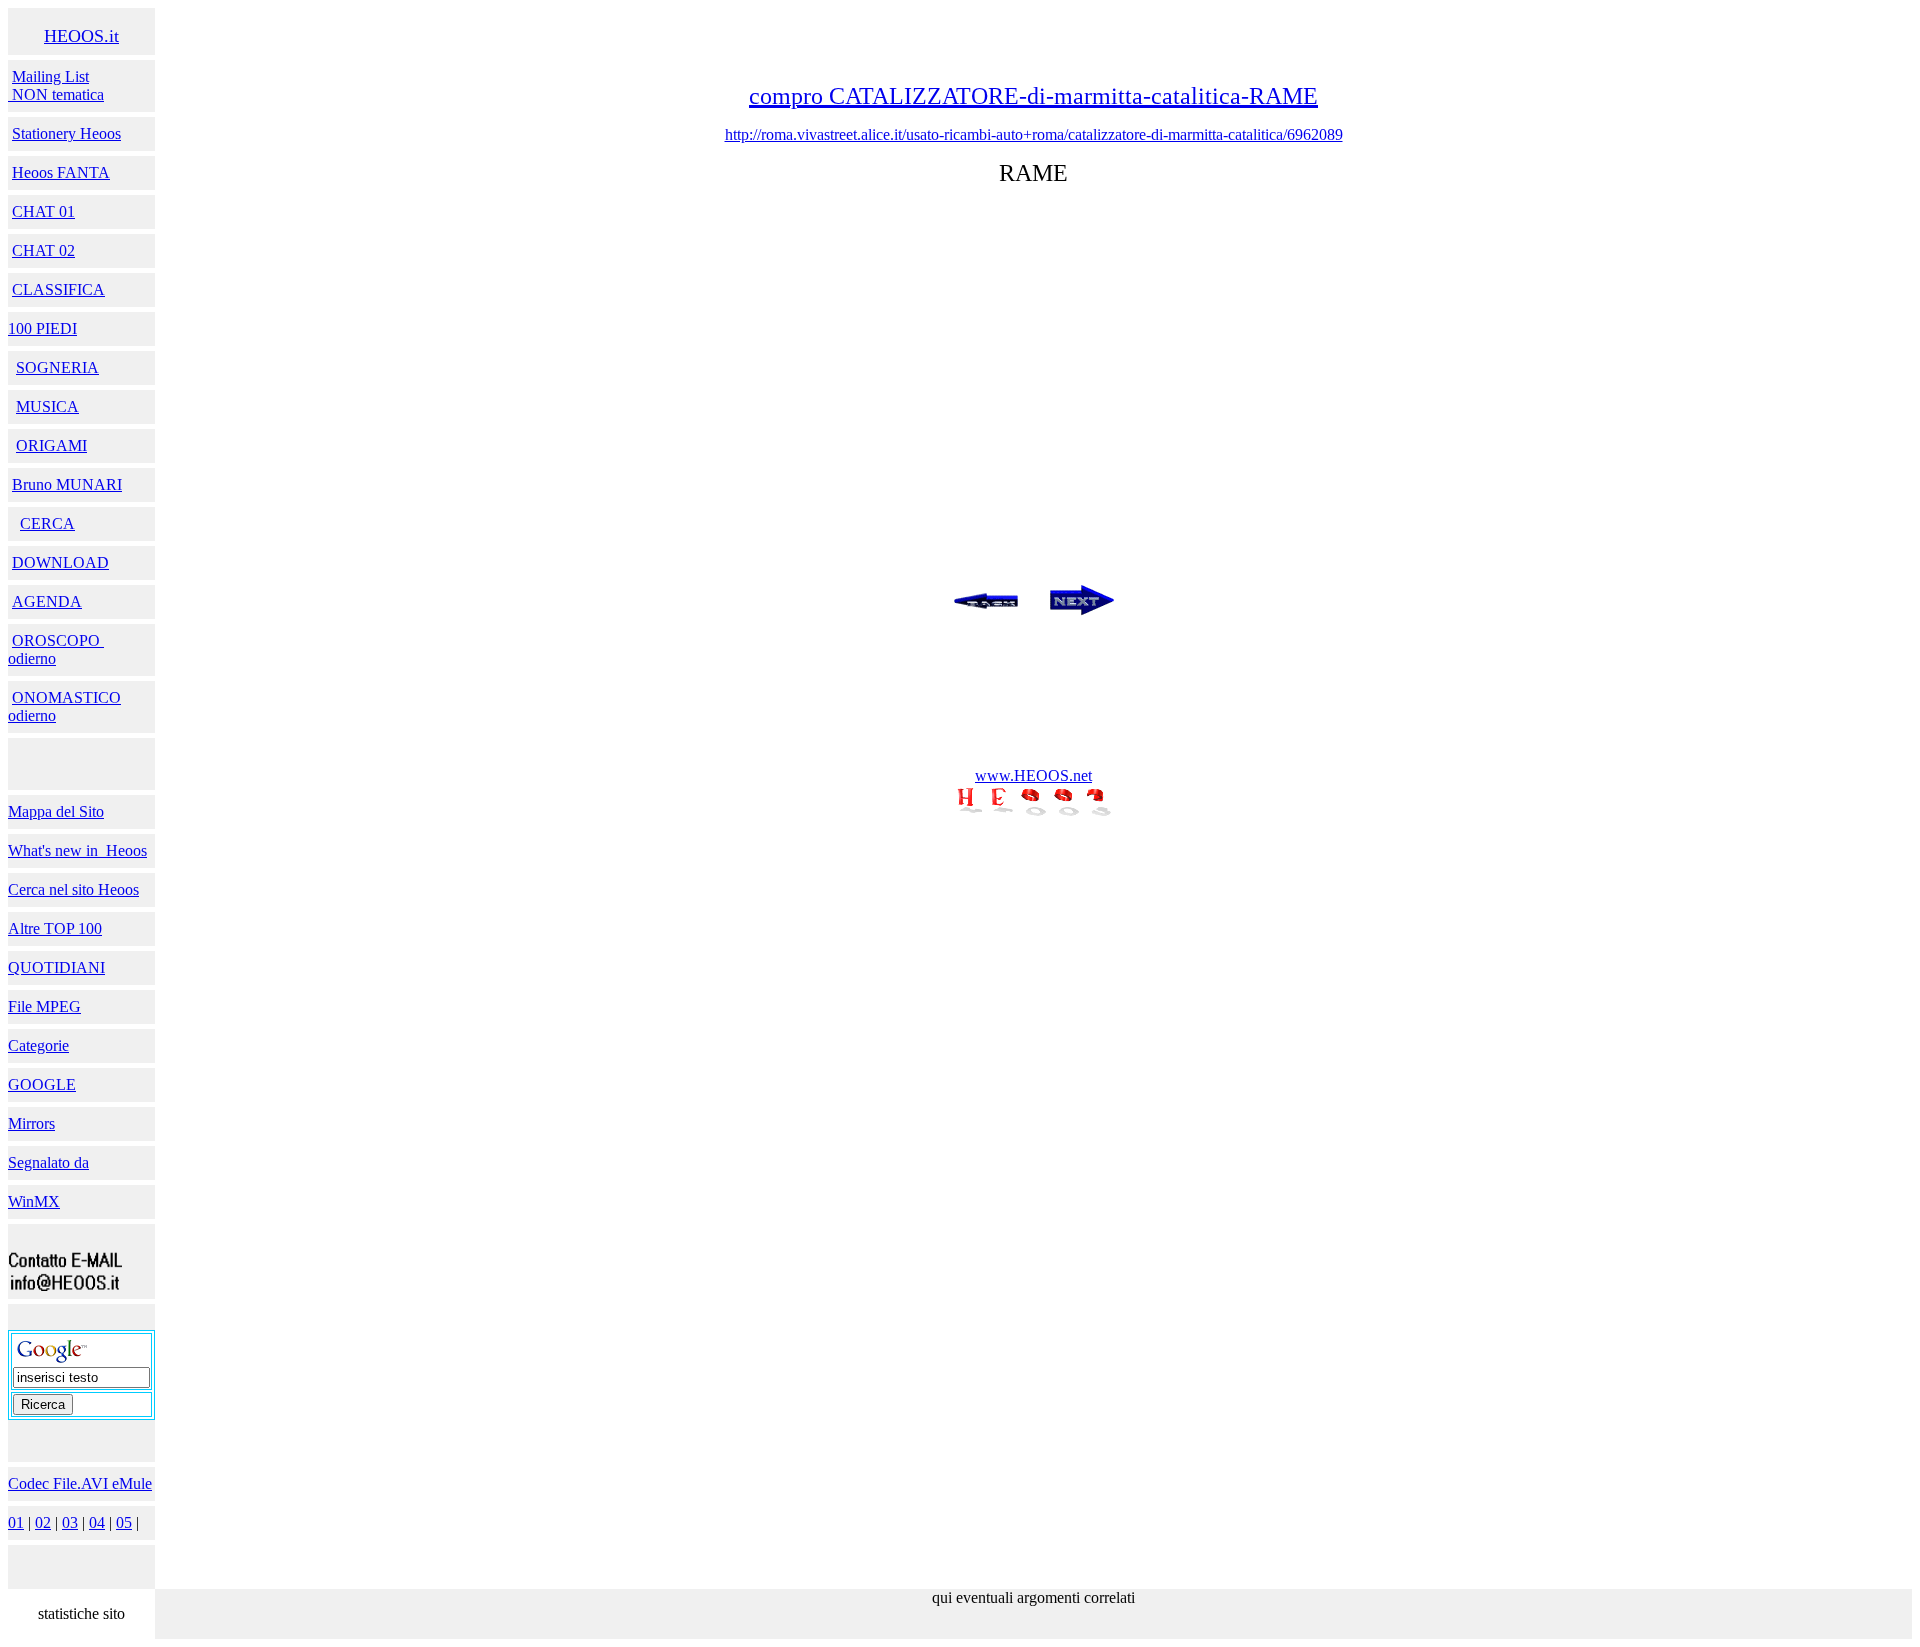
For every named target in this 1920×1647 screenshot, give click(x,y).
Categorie (38, 1045)
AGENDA (47, 601)
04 (97, 1522)
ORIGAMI (51, 445)
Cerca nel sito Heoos (73, 889)
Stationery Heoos (66, 133)
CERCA (47, 523)
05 (124, 1522)
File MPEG (44, 1006)
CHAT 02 (43, 250)
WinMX (34, 1201)
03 (70, 1522)
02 (43, 1522)
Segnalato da (48, 1162)
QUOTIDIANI (56, 967)
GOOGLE (42, 1084)
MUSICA (47, 406)
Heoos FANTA (61, 172)
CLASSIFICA (58, 289)
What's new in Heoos (77, 850)
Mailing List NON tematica (56, 85)
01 (16, 1522)
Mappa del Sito (56, 811)
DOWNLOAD (60, 562)
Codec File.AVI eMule (80, 1483)
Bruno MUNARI (67, 484)
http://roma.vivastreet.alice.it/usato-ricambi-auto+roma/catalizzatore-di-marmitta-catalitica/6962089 (1034, 134)
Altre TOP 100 (55, 928)
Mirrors (31, 1123)
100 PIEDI (42, 328)
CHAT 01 (43, 211)
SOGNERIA (57, 367)
